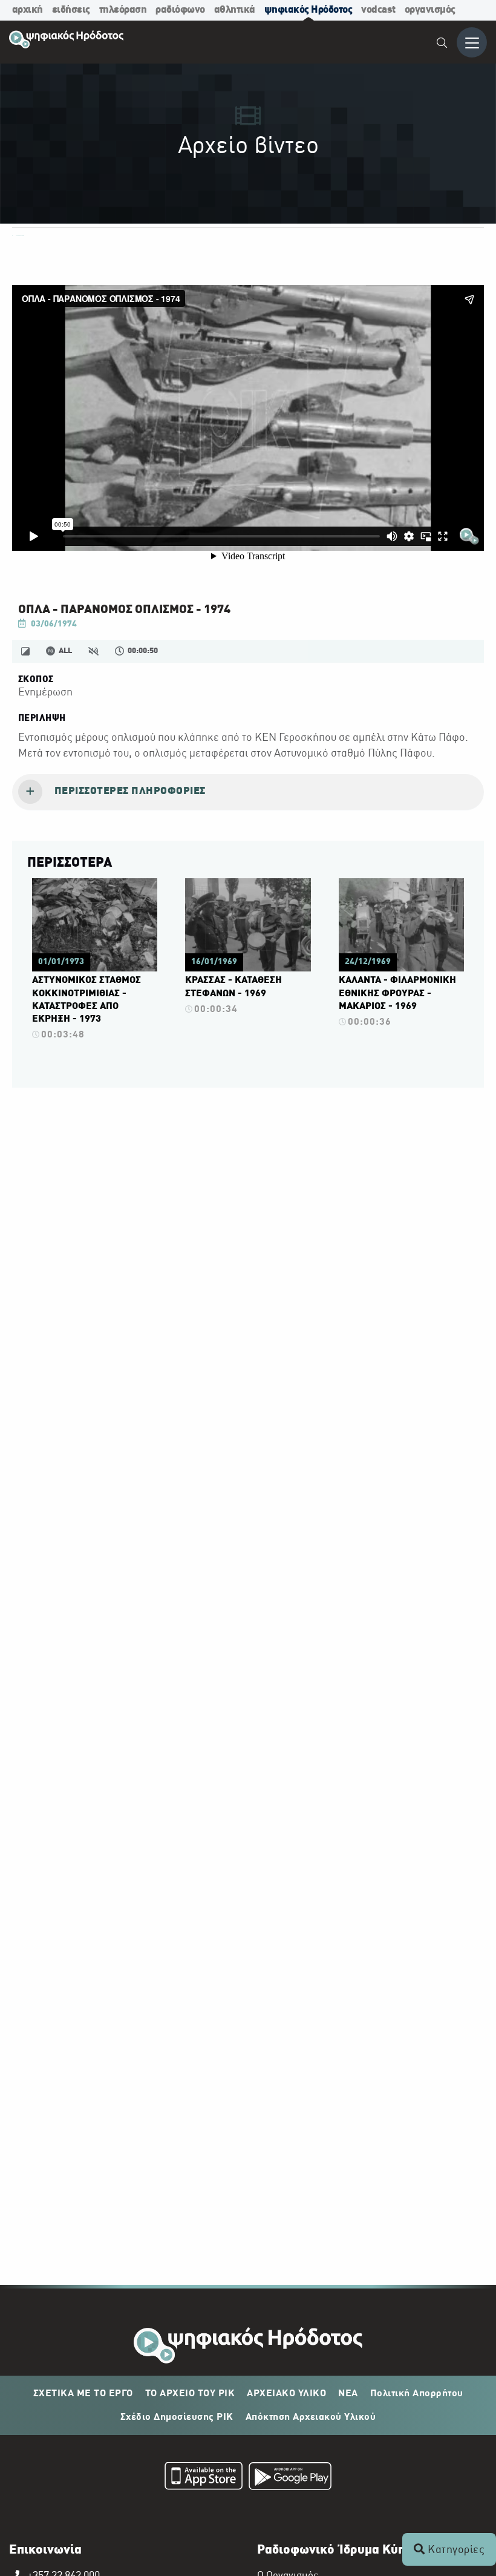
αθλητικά (235, 10)
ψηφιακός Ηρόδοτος (308, 10)
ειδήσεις (71, 10)
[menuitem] (442, 44)
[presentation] (248, 792)
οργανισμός (430, 10)
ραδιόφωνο (180, 10)
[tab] (248, 792)
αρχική (28, 10)
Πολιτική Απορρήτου (417, 2394)
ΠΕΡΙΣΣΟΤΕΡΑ (70, 863)
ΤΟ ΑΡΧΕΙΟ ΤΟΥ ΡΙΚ (190, 2394)
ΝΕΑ (348, 2394)
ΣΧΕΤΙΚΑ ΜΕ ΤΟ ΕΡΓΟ (83, 2394)
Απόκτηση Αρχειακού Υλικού (311, 2417)
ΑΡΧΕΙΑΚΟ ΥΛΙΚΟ (286, 2394)
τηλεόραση (123, 10)
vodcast (378, 10)
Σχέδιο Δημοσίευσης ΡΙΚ (177, 2417)
